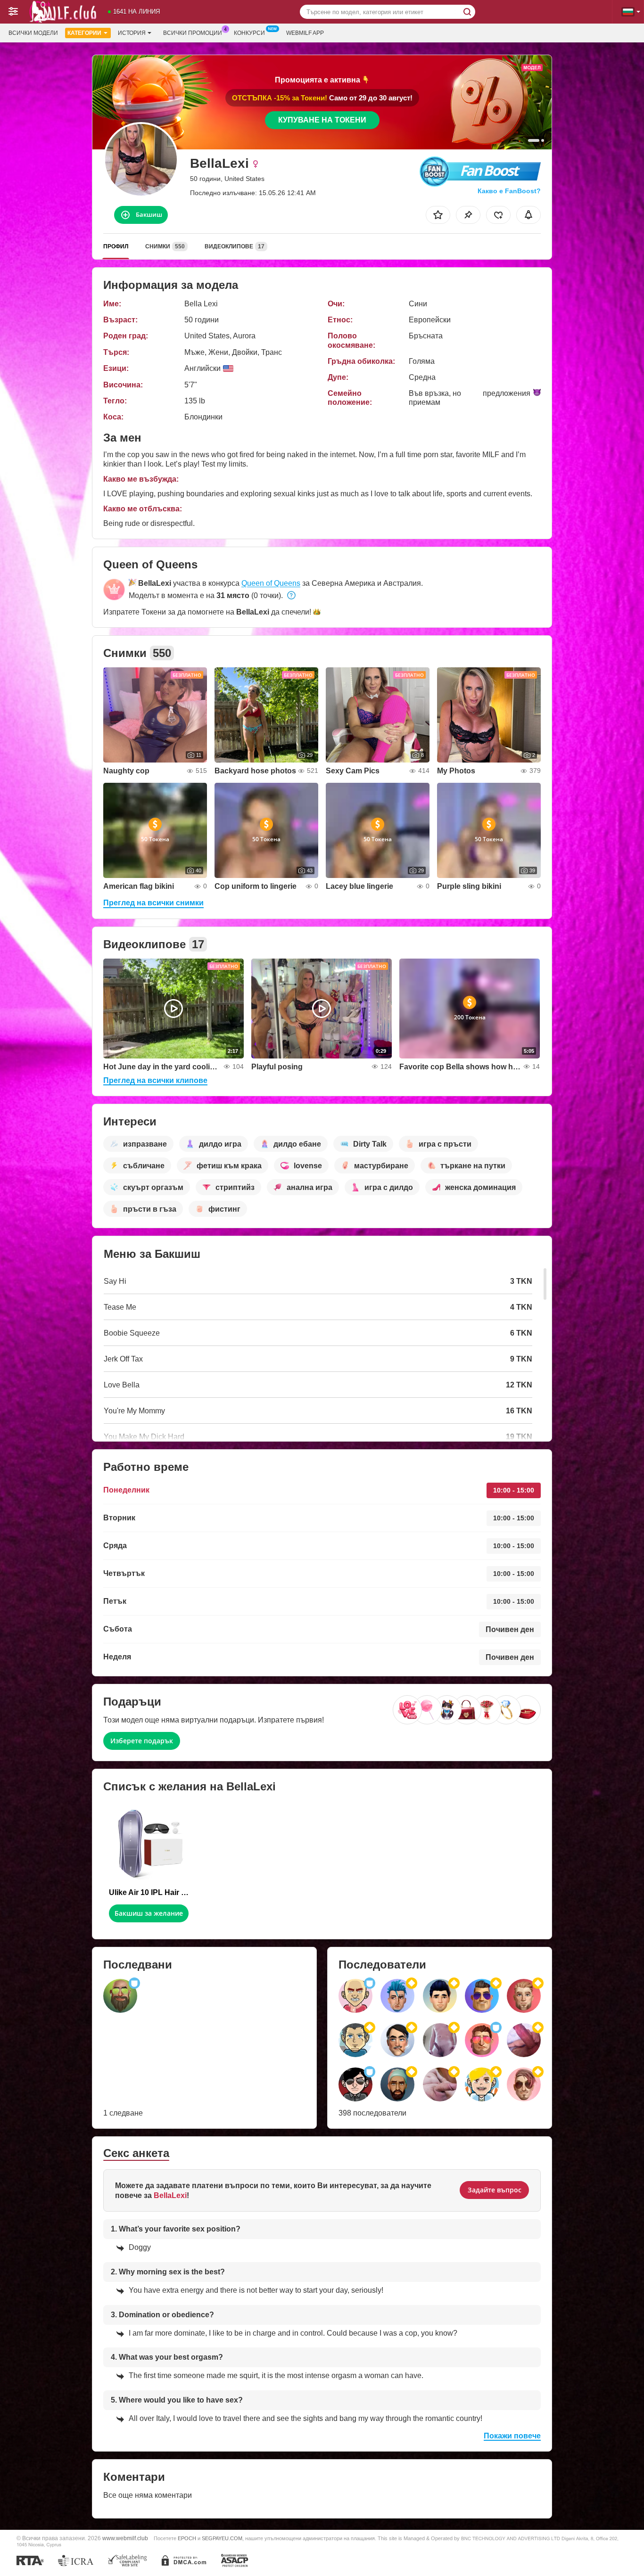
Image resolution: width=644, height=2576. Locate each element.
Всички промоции (193, 33)
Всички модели (33, 33)
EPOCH (187, 2538)
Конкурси (249, 33)
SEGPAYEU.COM (222, 2538)
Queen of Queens (271, 583)
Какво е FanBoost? (509, 191)
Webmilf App (305, 33)
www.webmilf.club (125, 2538)
